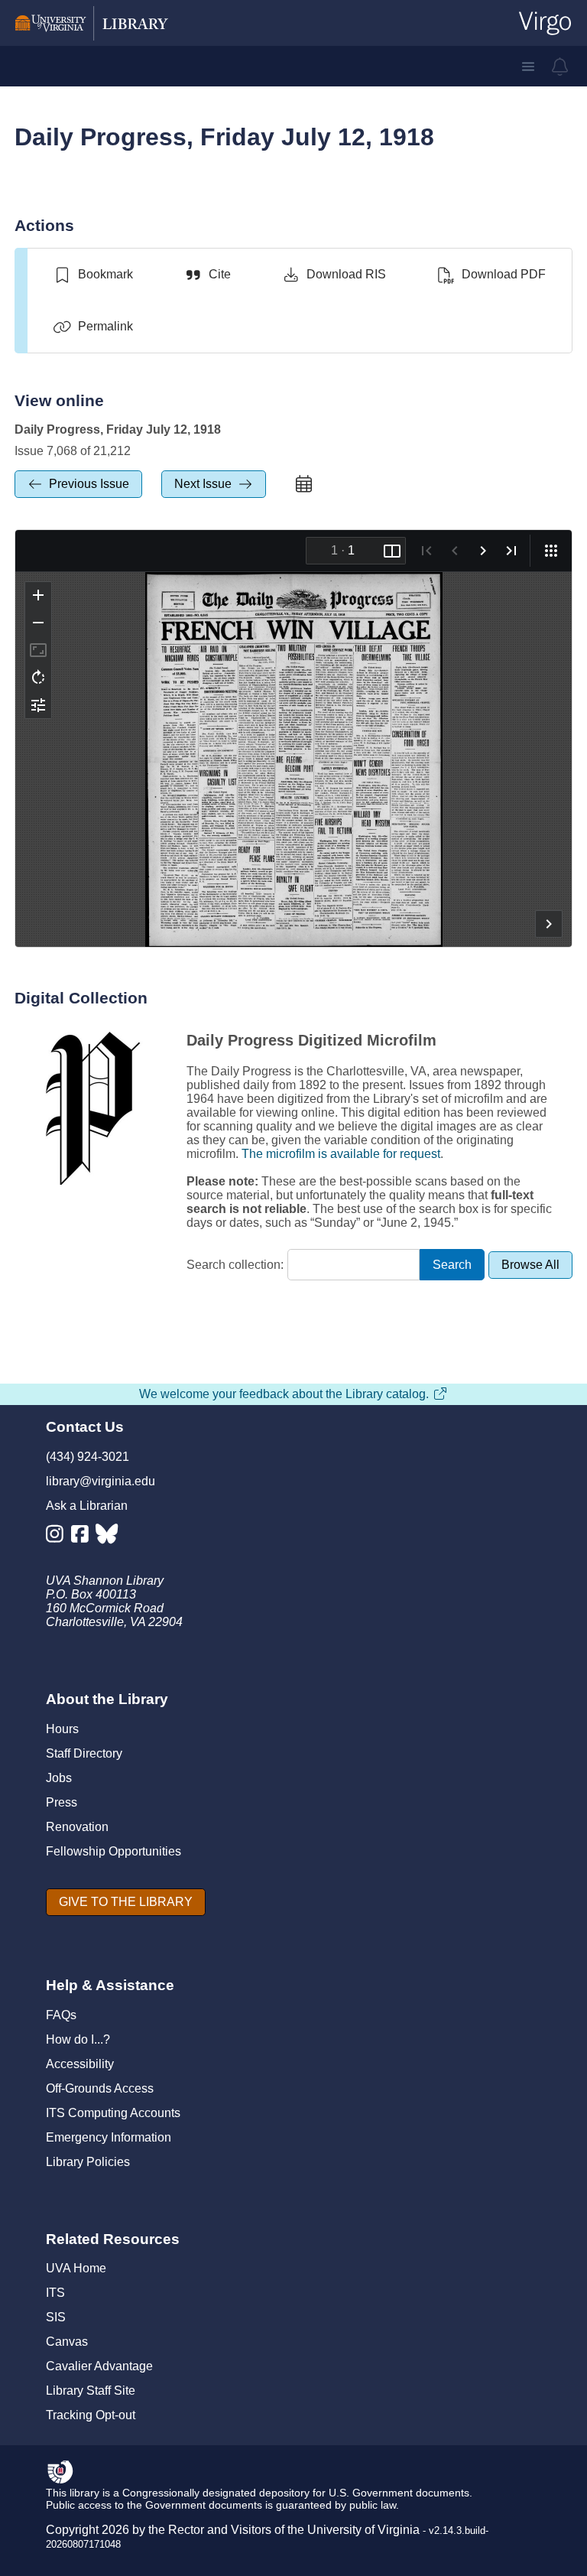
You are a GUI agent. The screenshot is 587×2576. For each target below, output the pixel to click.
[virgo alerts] (560, 67)
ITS (55, 2293)
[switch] (93, 275)
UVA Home (76, 2268)
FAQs (61, 2015)
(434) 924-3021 (88, 1457)
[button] (528, 67)
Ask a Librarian (87, 1506)
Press (62, 1802)
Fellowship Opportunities (114, 1851)
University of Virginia (363, 2530)
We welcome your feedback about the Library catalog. (284, 1394)
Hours (62, 1729)
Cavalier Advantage (99, 2366)
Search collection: (235, 1265)
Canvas (67, 2342)
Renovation (77, 1827)
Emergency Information (109, 2137)
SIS (56, 2317)
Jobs (59, 1778)
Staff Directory (84, 1753)
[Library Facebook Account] (84, 1537)
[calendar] (303, 484)
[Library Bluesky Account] (108, 1537)
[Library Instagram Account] (58, 1537)
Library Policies (88, 2162)
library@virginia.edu (101, 1481)
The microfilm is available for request (341, 1154)
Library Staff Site (91, 2391)
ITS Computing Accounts (113, 2113)
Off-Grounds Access (100, 2088)
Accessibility (80, 2064)
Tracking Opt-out (91, 2415)
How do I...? (78, 2039)
